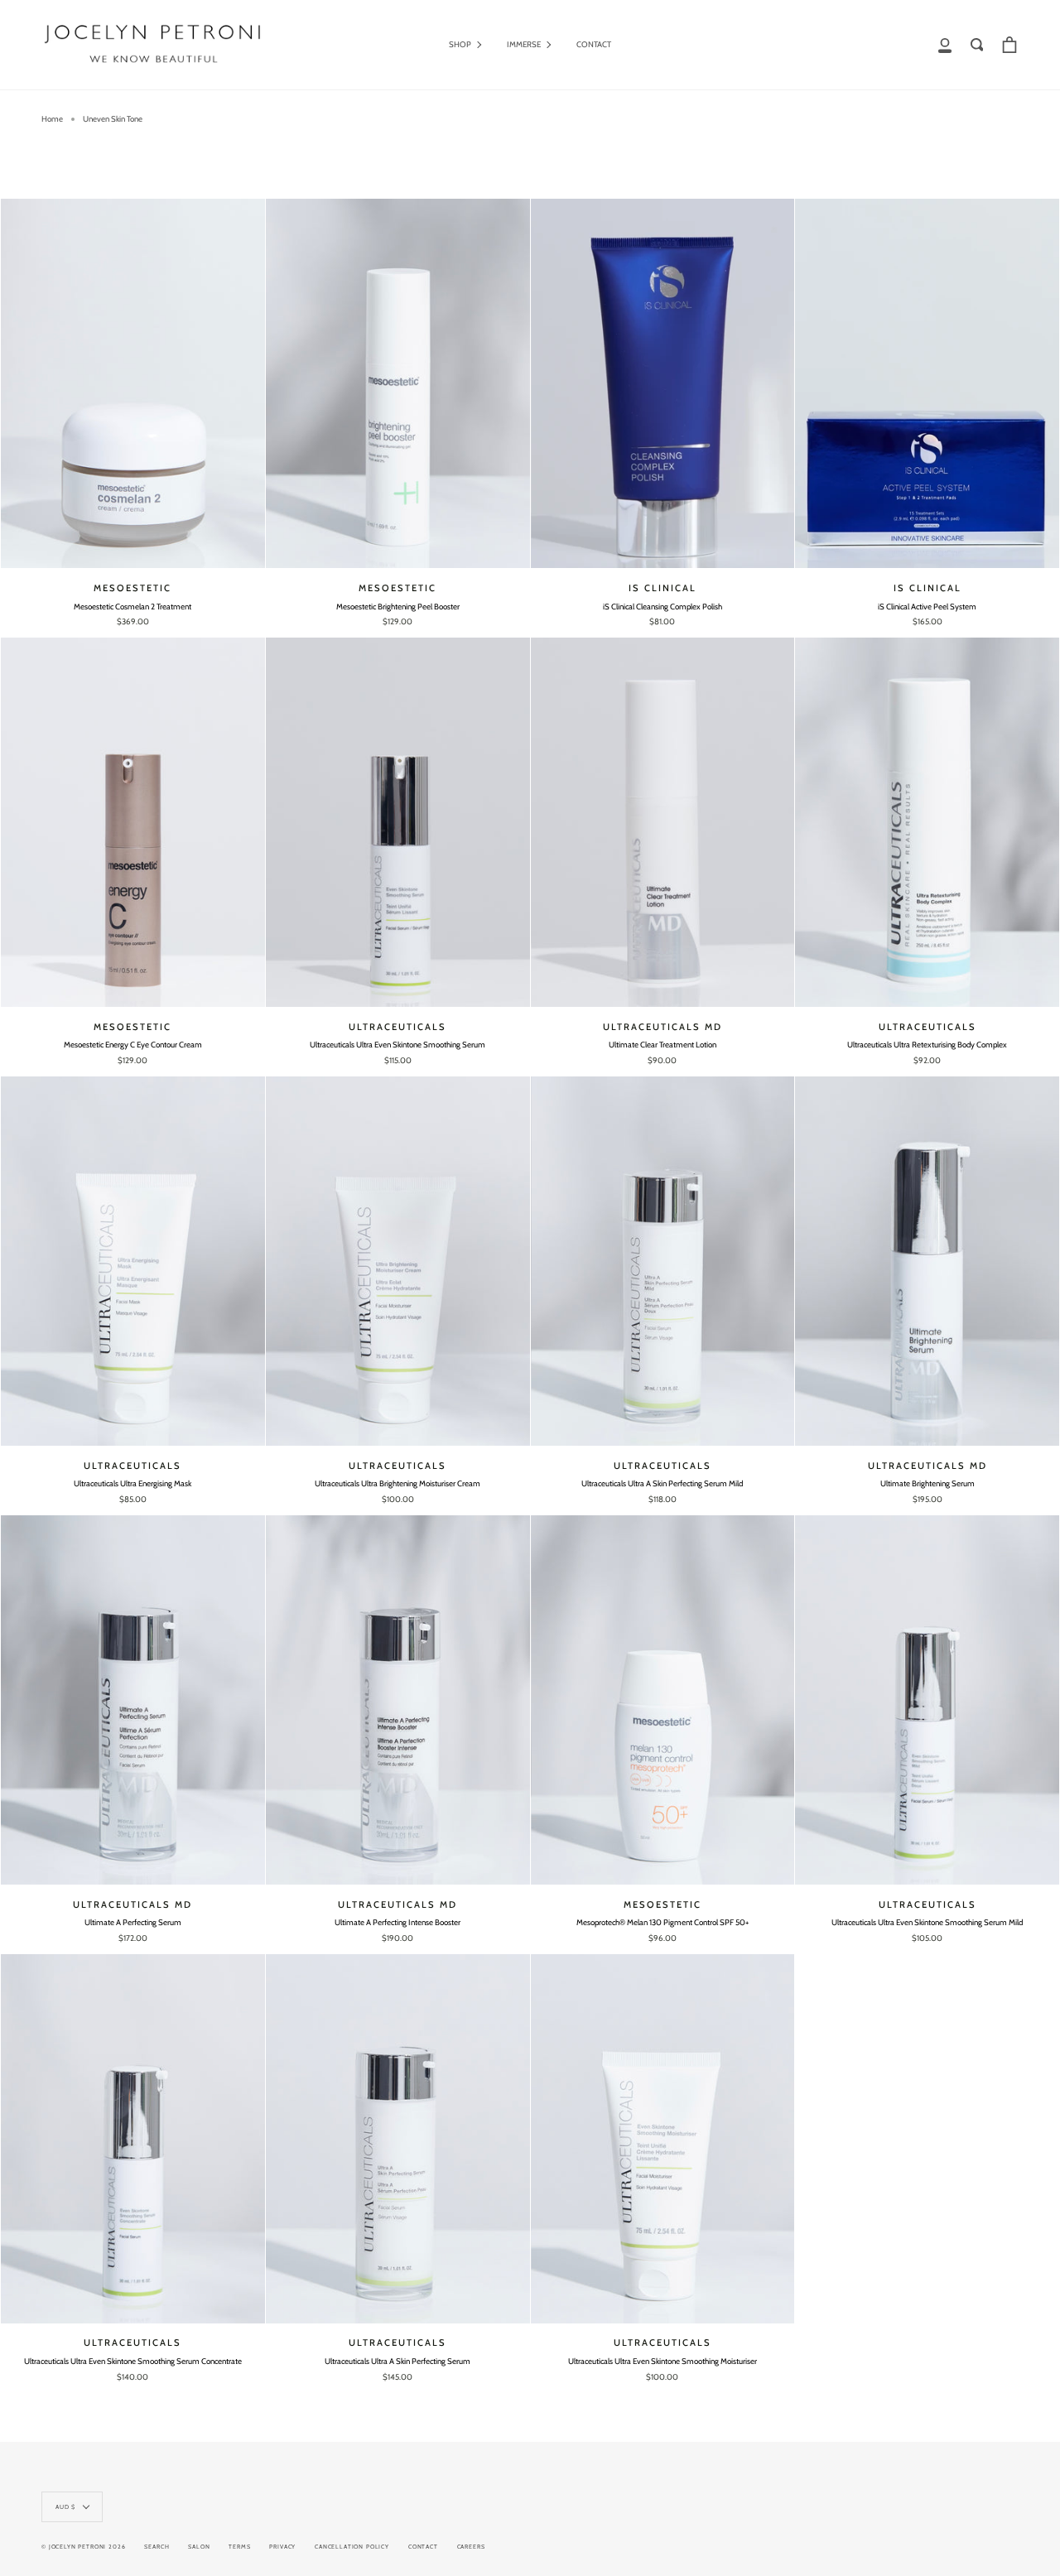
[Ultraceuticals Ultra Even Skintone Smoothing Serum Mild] (927, 1700)
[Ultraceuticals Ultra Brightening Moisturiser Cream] (398, 1261)
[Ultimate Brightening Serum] (927, 1261)
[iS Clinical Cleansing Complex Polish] (663, 383)
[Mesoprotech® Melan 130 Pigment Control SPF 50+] (663, 1700)
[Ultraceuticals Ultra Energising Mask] (133, 1261)
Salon (199, 2547)
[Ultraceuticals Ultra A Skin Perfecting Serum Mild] (663, 1261)
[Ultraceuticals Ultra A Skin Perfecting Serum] (398, 2139)
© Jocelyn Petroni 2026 (83, 2547)
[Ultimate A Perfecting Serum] (133, 1700)
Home (52, 119)
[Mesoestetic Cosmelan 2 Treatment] (133, 383)
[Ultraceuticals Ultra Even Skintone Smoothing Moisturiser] (663, 2139)
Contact (423, 2547)
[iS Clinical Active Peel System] (927, 383)
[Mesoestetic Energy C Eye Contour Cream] (133, 822)
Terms (239, 2547)
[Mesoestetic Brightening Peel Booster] (398, 383)
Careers (471, 2547)
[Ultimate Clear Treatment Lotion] (663, 822)
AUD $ (65, 2507)
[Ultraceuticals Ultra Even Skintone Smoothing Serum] (398, 822)
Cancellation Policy (352, 2547)
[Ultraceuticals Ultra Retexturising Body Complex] (927, 822)
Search (157, 2547)
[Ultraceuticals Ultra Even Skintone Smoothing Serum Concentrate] (133, 2139)
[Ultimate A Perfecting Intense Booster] (398, 1700)
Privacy (282, 2547)
